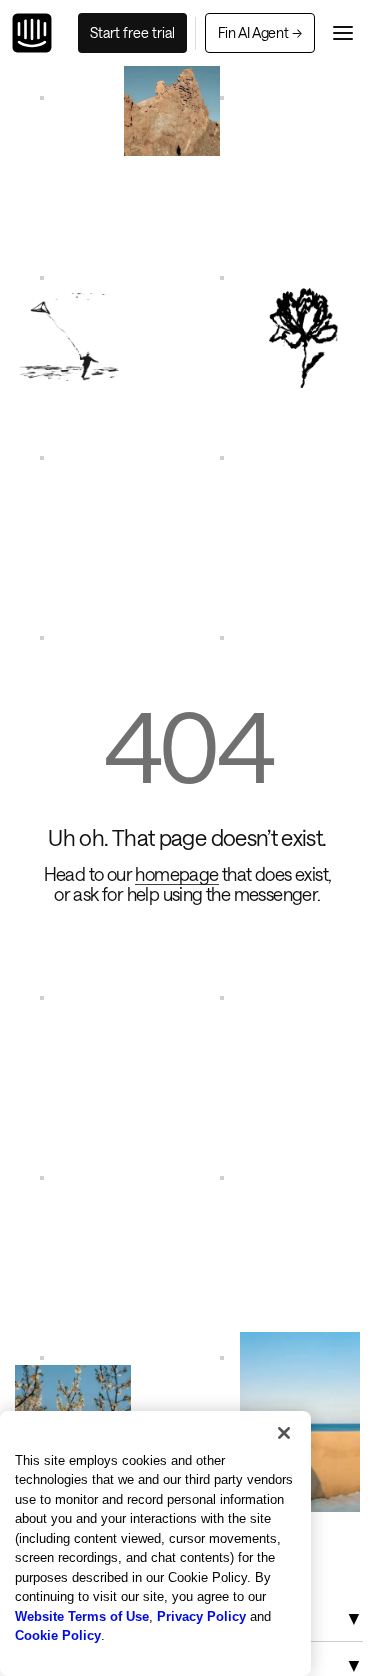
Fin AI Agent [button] (260, 32)
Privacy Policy (201, 1616)
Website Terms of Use (82, 1616)
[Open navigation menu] (343, 33)
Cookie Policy (58, 1635)
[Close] (284, 1433)
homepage (176, 874)
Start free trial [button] (132, 32)
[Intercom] (32, 33)
